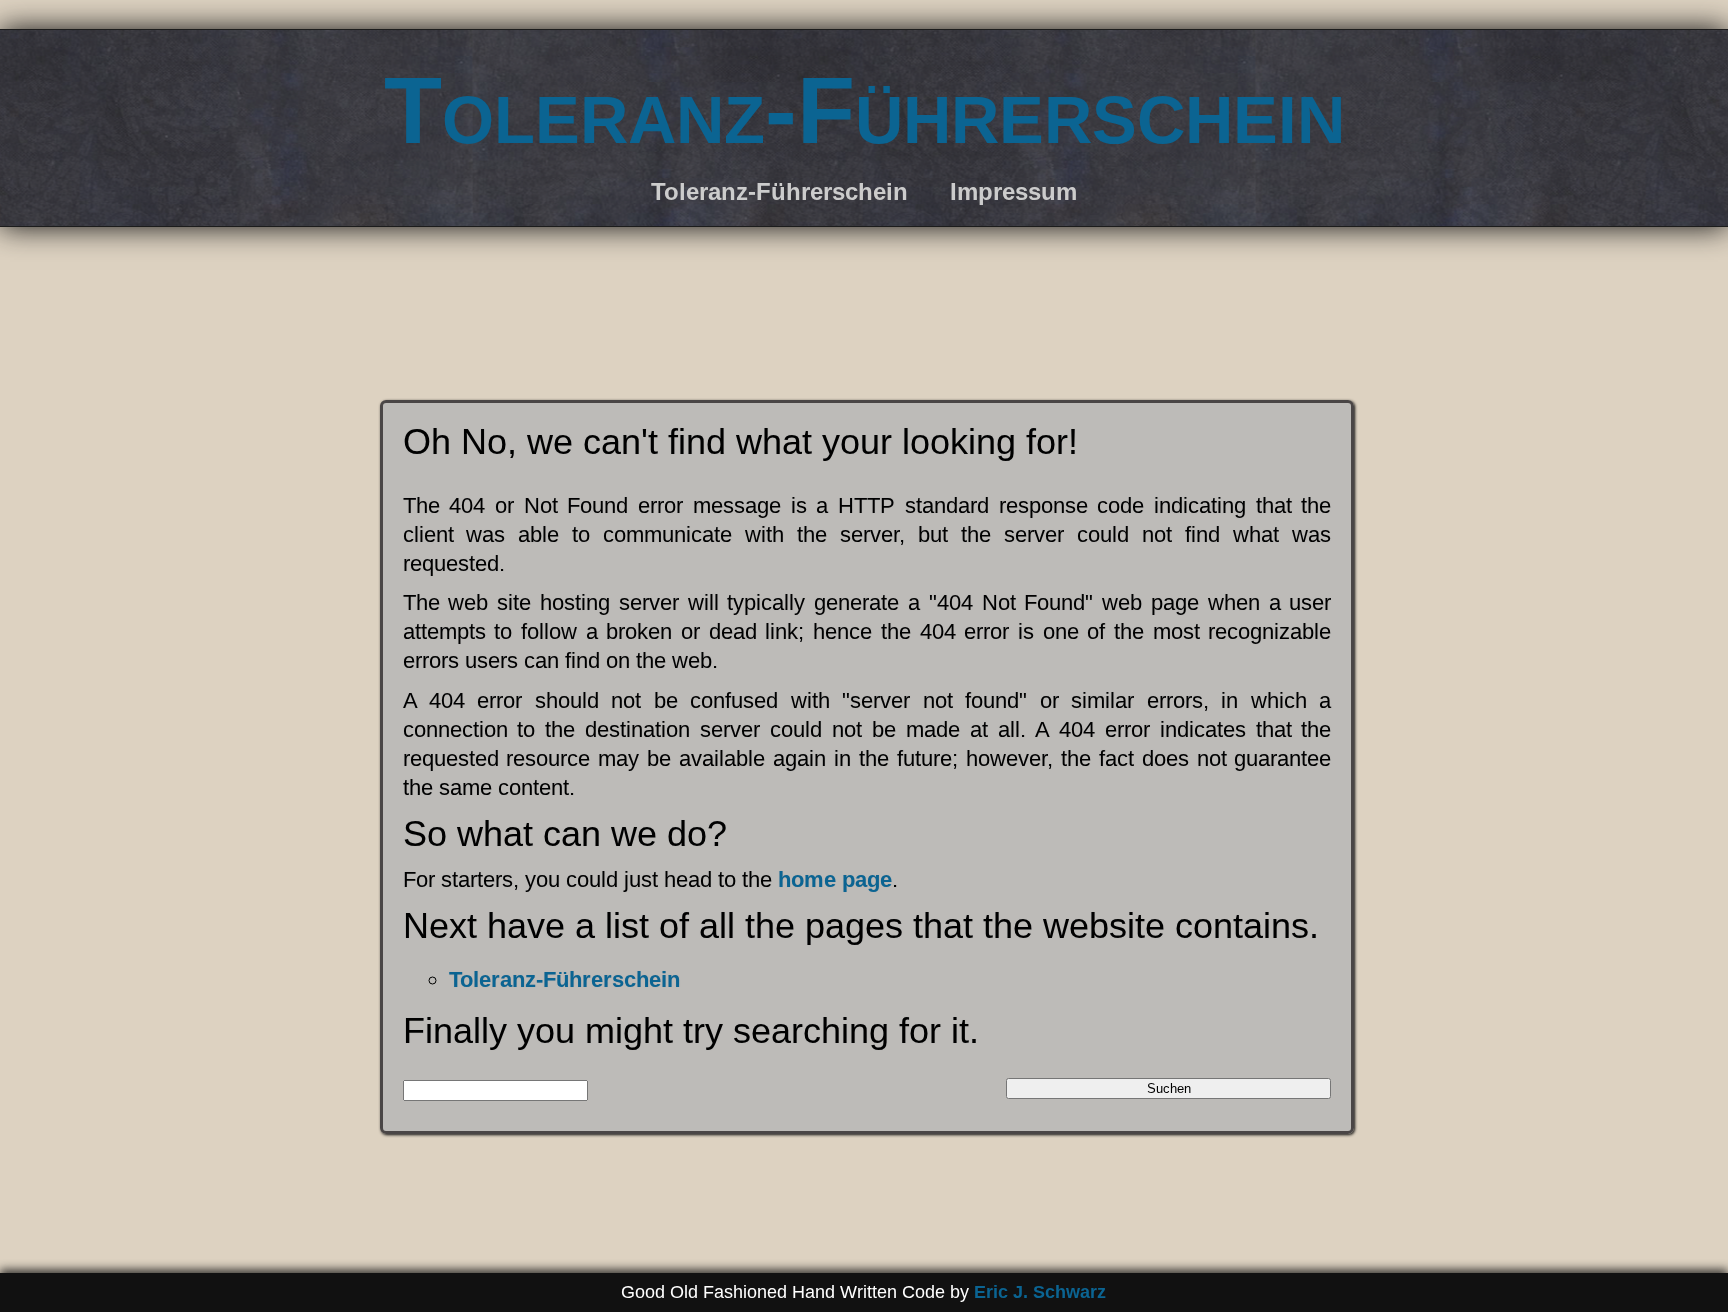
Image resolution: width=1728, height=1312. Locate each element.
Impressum (1013, 191)
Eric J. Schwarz (1040, 1292)
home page (835, 879)
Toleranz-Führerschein (864, 110)
